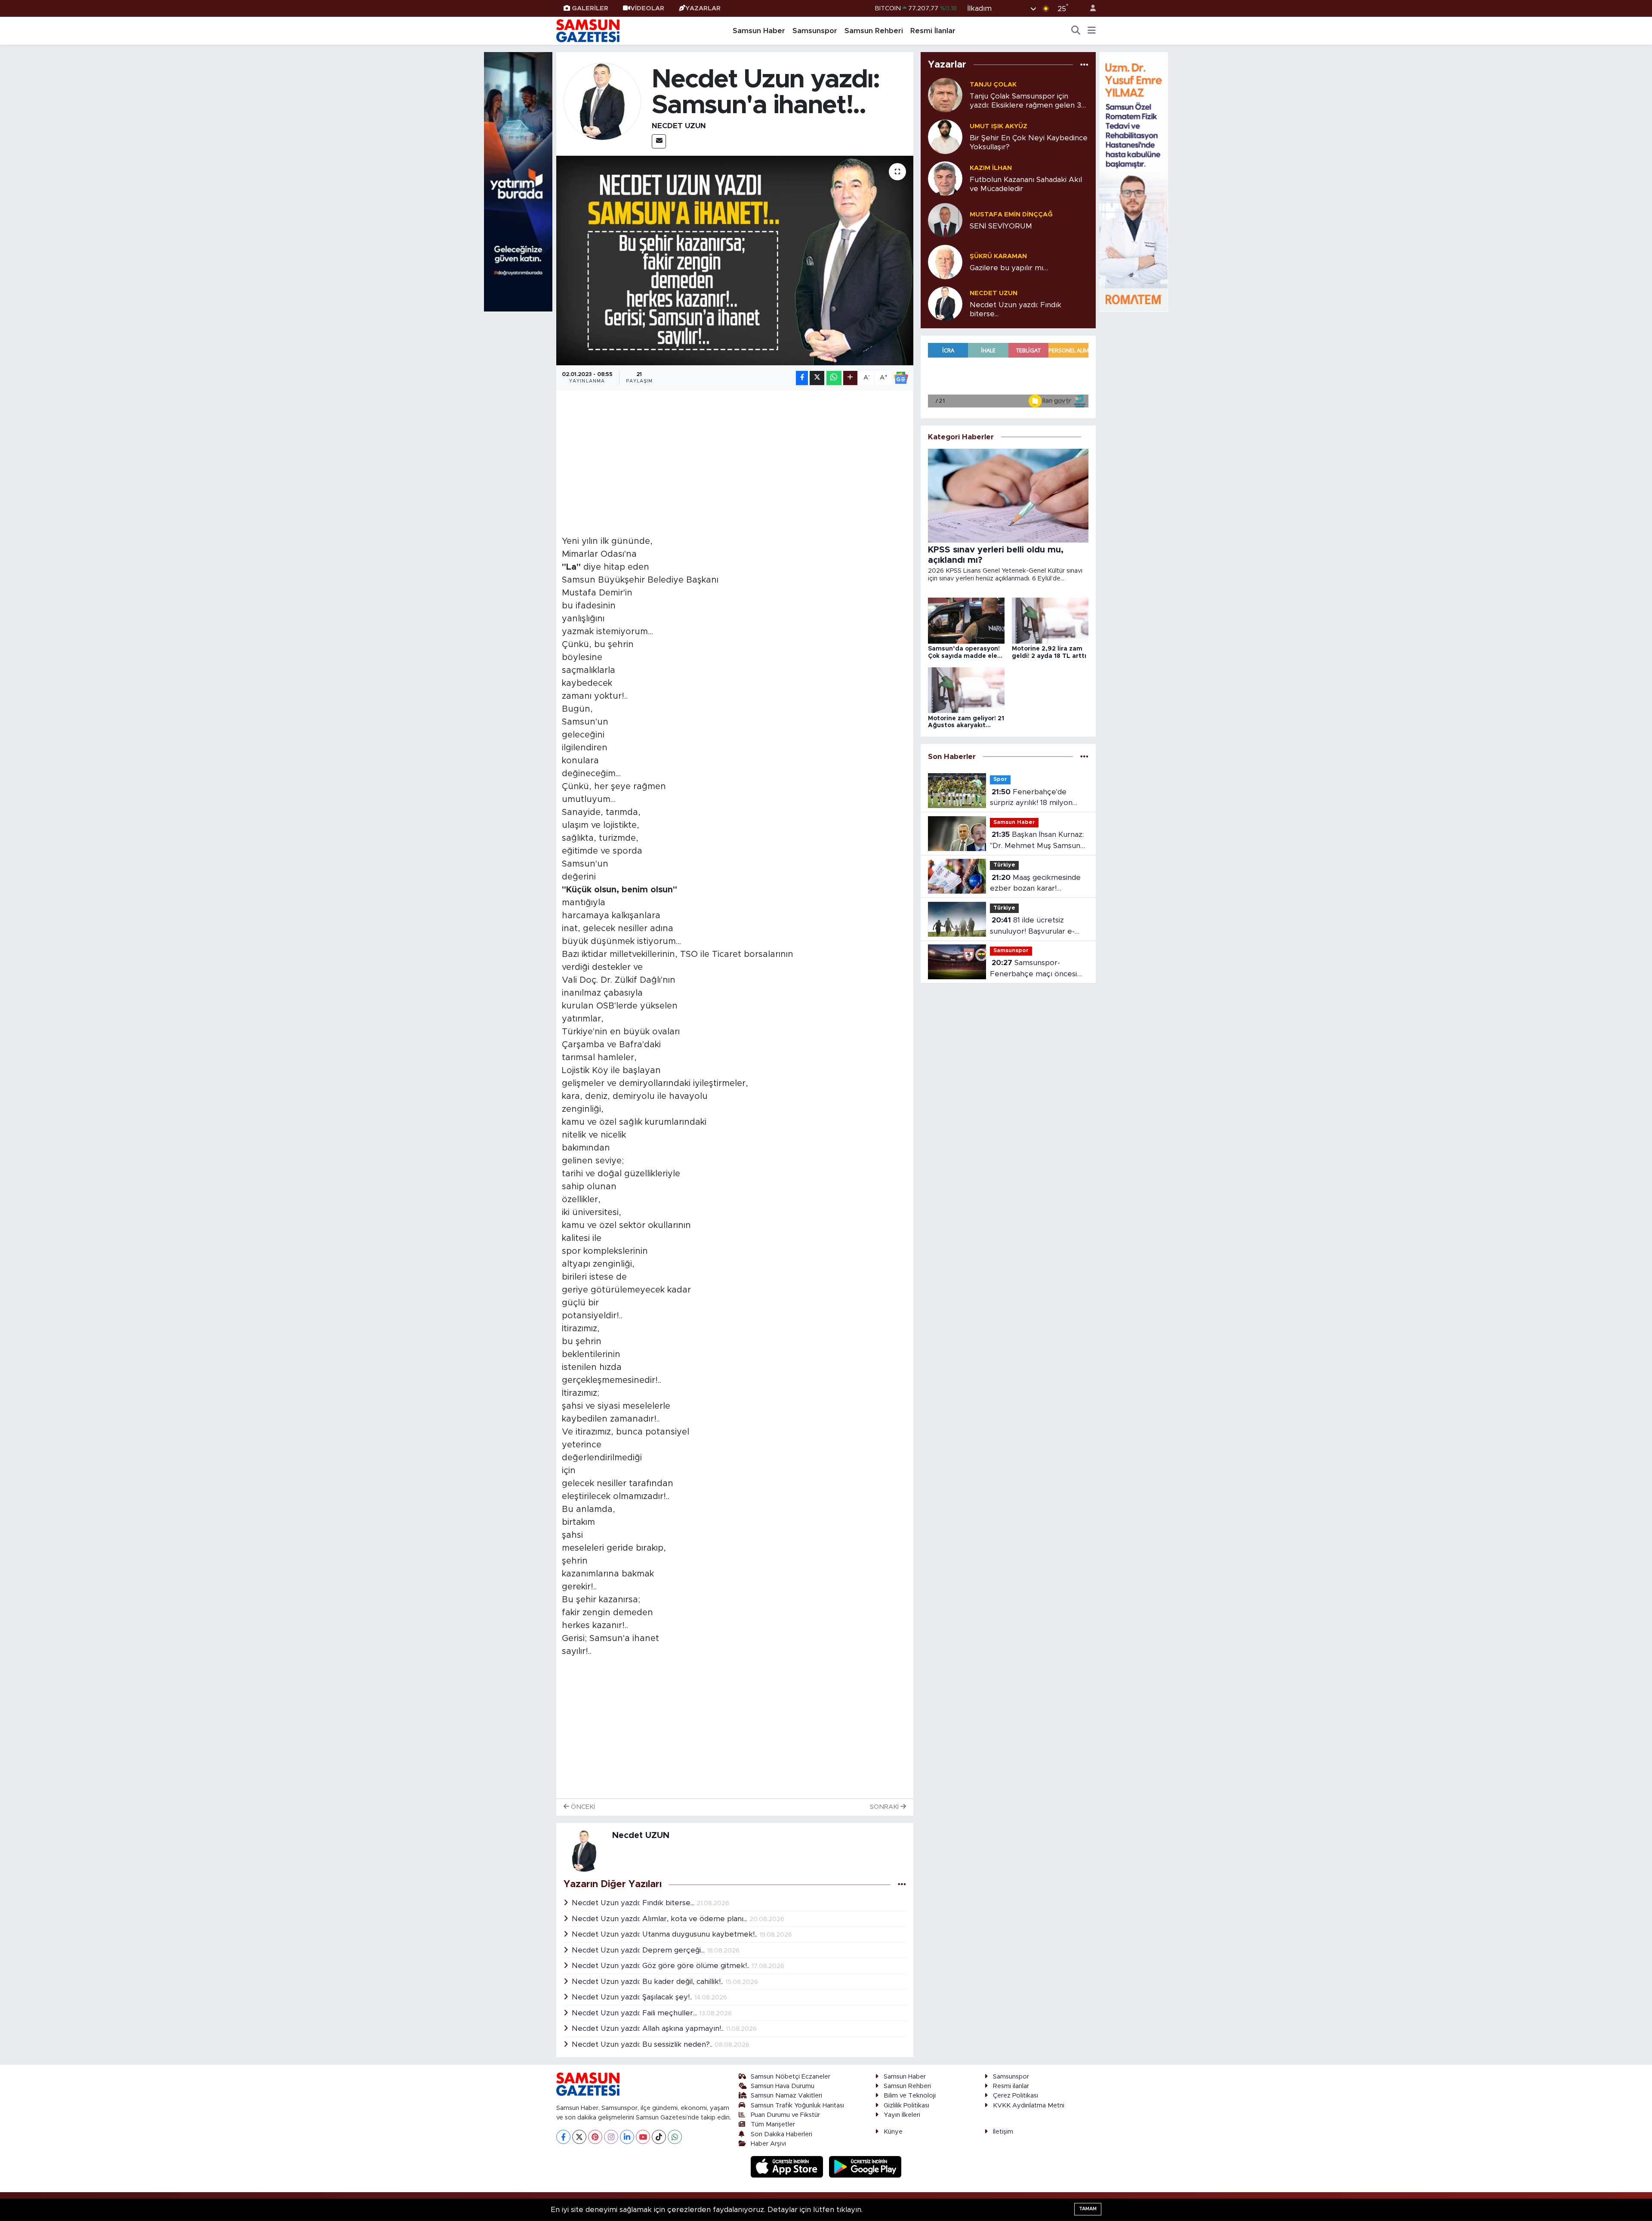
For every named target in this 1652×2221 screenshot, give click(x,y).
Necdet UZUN (679, 126)
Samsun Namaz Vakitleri (786, 2096)
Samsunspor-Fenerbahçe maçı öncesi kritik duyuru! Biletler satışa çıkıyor (1037, 969)
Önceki (582, 1807)
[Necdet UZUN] (602, 101)
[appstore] (788, 2167)
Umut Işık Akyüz (999, 126)
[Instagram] (611, 2137)
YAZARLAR (703, 8)
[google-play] (865, 2167)
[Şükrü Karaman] (945, 261)
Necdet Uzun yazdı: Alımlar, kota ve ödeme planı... (661, 1919)
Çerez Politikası (1016, 2096)
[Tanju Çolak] (945, 94)
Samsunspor (815, 31)
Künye (893, 2132)
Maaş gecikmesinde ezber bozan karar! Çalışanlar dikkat (1035, 884)
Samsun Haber (759, 31)
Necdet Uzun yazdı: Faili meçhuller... (635, 2013)
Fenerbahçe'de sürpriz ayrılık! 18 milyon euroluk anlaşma (1031, 798)
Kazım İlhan (991, 168)
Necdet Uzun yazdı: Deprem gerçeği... (639, 1950)
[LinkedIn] (627, 2137)
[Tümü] (1084, 65)
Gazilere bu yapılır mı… (1009, 268)
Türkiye (1004, 865)
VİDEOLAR (647, 8)
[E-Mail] (659, 141)
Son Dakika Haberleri (781, 2134)
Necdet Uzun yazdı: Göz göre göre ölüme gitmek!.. (662, 1966)
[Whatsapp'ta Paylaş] (834, 378)
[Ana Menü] (1092, 31)
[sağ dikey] (1134, 181)
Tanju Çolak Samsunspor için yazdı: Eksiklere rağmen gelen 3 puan (1025, 101)
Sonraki (885, 1807)
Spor (1000, 779)
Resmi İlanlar (933, 31)
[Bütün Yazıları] (902, 1884)
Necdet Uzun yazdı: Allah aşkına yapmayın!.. (649, 2028)
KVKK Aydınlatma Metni (1029, 2105)
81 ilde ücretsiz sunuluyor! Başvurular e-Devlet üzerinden (1032, 927)
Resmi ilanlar (1011, 2086)
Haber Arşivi (768, 2144)
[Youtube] (643, 2137)
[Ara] (1076, 31)
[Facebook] (563, 2137)
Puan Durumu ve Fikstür (785, 2115)
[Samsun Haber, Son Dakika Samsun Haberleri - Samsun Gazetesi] (589, 31)
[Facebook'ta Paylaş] (802, 378)
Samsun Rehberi (874, 31)
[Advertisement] (735, 456)
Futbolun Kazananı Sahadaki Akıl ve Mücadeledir (1026, 184)
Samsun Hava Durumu (783, 2086)
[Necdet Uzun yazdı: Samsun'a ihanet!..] (735, 261)
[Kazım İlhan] (945, 178)
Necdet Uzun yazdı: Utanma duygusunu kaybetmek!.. (666, 1934)
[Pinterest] (595, 2137)
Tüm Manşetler (773, 2124)
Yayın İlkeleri (902, 2115)
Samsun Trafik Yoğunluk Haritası (797, 2105)
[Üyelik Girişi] (1089, 8)
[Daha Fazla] (850, 378)
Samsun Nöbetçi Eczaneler (791, 2077)
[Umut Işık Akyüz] (945, 136)
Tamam (1088, 2209)
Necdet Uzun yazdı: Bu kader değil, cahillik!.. (649, 1982)
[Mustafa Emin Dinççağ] (945, 220)
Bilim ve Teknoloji (910, 2096)
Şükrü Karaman (998, 256)
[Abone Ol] (901, 378)
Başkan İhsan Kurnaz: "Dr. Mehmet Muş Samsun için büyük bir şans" (1037, 841)
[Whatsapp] (675, 2137)
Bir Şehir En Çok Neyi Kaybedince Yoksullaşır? (1029, 142)
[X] (579, 2137)
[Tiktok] (659, 2137)
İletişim (1003, 2132)
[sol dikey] (518, 181)
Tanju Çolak (993, 85)
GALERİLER (590, 8)
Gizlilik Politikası (906, 2105)
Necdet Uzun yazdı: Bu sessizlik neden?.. (643, 2044)
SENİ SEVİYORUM (1001, 226)
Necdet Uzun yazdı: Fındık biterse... (634, 1903)
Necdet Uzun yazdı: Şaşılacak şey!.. (633, 1997)
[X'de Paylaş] (817, 378)
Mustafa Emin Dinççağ (1011, 214)
